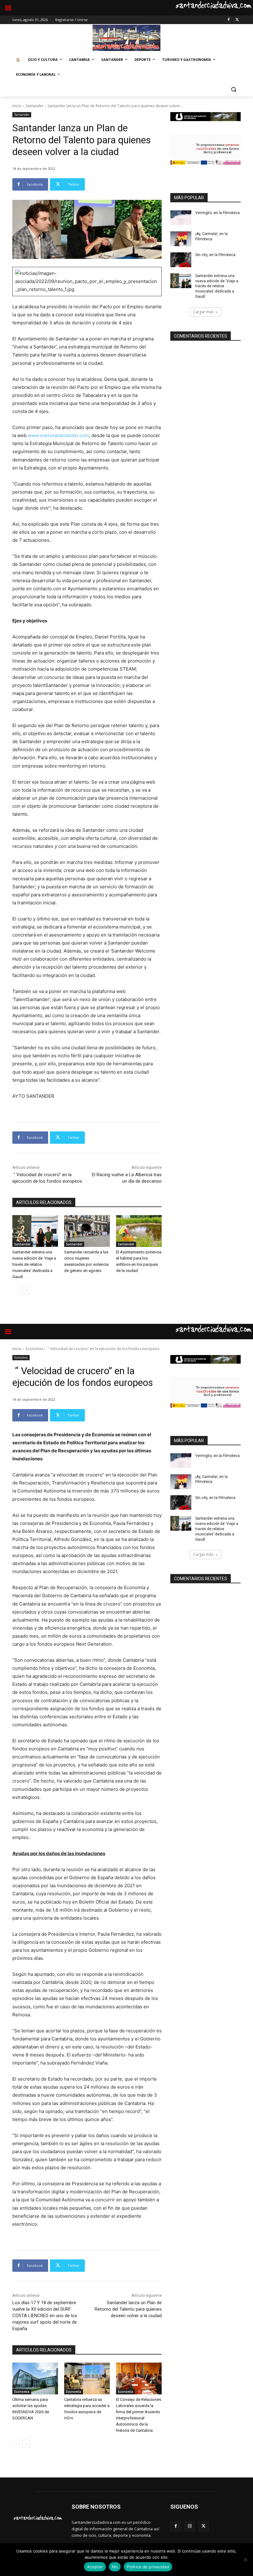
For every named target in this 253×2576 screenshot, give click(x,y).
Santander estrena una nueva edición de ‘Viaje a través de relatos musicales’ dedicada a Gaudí (34, 1264)
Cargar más (203, 312)
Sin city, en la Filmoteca (215, 255)
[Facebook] (228, 20)
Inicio (17, 106)
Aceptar (95, 2567)
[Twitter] (237, 20)
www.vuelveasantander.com (58, 435)
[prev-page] (16, 1290)
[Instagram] (190, 2526)
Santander (35, 106)
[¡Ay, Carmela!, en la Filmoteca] (181, 239)
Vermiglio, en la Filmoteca (218, 213)
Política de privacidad (148, 2567)
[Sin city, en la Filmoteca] (181, 260)
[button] (233, 89)
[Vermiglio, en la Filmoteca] (181, 218)
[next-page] (26, 1290)
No (115, 2567)
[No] (245, 2560)
